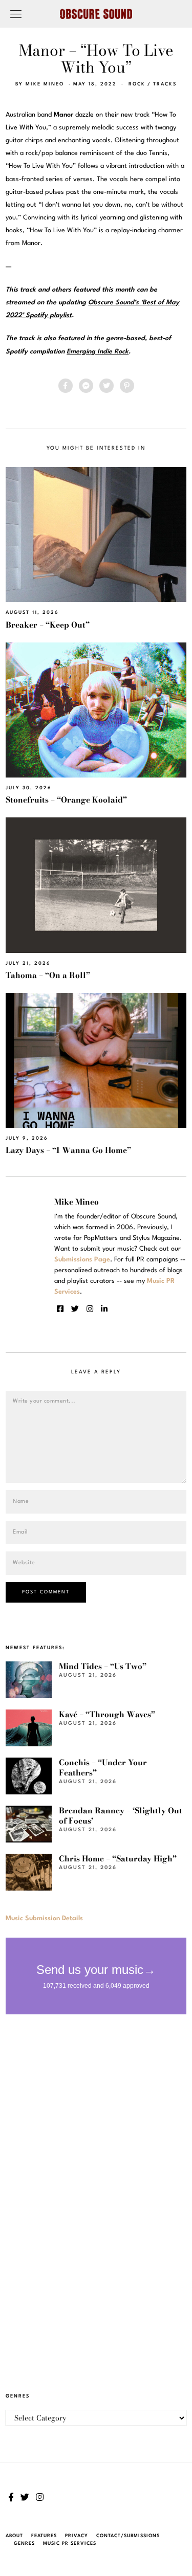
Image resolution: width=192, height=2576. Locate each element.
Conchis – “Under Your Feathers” (103, 1768)
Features (44, 2536)
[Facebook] (66, 386)
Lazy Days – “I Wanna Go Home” (68, 1150)
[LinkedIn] (104, 1309)
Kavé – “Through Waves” (107, 1714)
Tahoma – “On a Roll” (48, 975)
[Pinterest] (127, 386)
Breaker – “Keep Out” (48, 625)
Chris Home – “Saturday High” (118, 1859)
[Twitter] (106, 386)
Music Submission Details (44, 1918)
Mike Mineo (45, 84)
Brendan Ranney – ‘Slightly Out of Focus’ (121, 1816)
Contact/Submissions (128, 2536)
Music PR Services (70, 2544)
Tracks (165, 84)
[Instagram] (90, 1309)
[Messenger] (86, 386)
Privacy (77, 2536)
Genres (24, 2544)
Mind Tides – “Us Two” (103, 1666)
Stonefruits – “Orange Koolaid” (66, 800)
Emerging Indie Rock (98, 352)
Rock (137, 84)
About (14, 2536)
